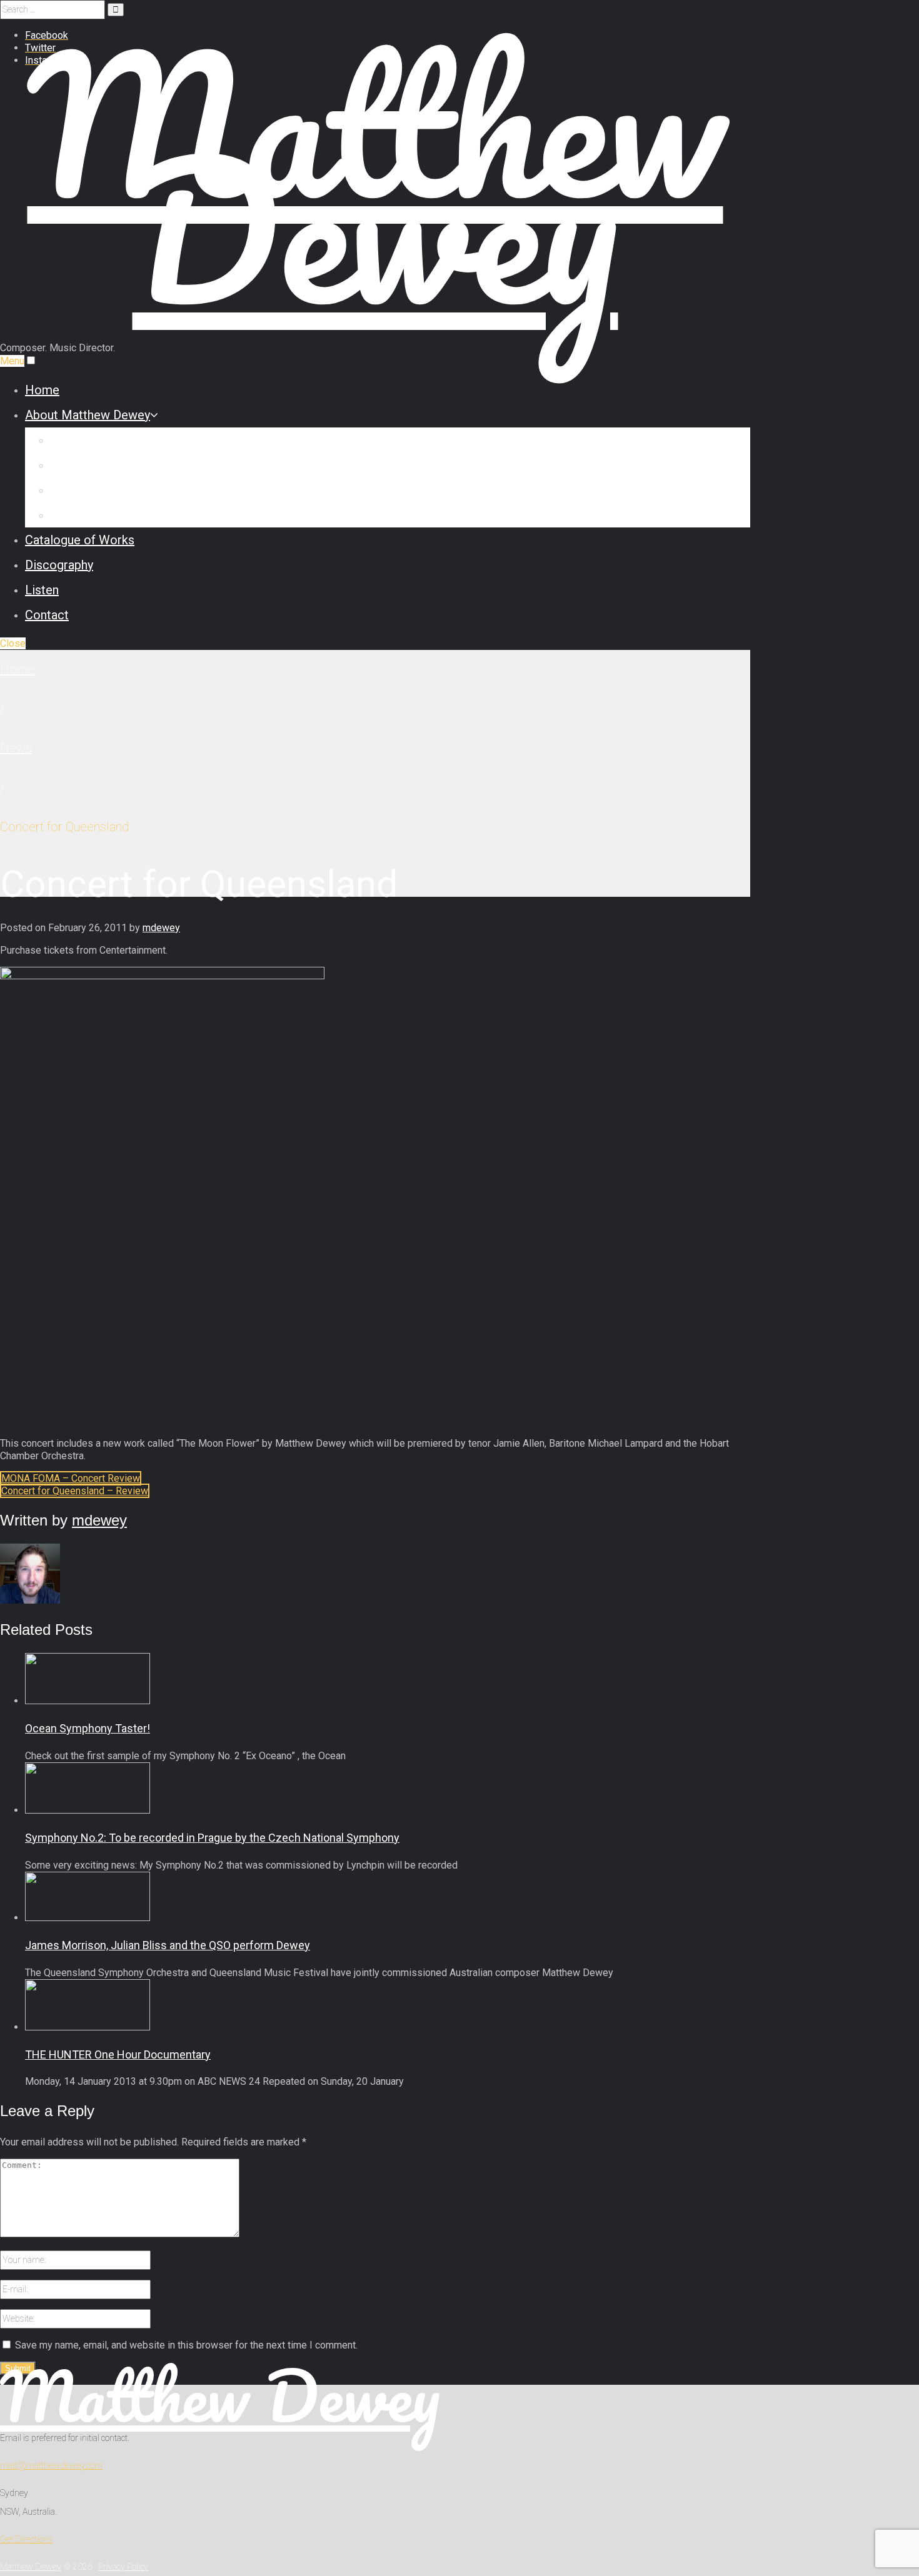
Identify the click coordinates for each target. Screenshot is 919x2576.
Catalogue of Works (80, 540)
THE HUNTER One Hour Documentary (118, 2054)
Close (13, 643)
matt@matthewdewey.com (51, 2465)
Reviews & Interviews (109, 490)
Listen (42, 590)
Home (42, 390)
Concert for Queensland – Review (75, 1491)
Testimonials (85, 515)
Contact (47, 615)
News (16, 748)
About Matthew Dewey (88, 415)
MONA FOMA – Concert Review (71, 1478)
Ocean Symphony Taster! (88, 1728)
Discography (59, 565)
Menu (12, 361)
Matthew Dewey (220, 2396)
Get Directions (26, 2539)
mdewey (161, 928)
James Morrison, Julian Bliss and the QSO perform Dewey (168, 1945)
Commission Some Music (121, 465)
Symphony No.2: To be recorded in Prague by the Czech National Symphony (212, 1838)
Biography (78, 440)
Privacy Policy (123, 2567)
